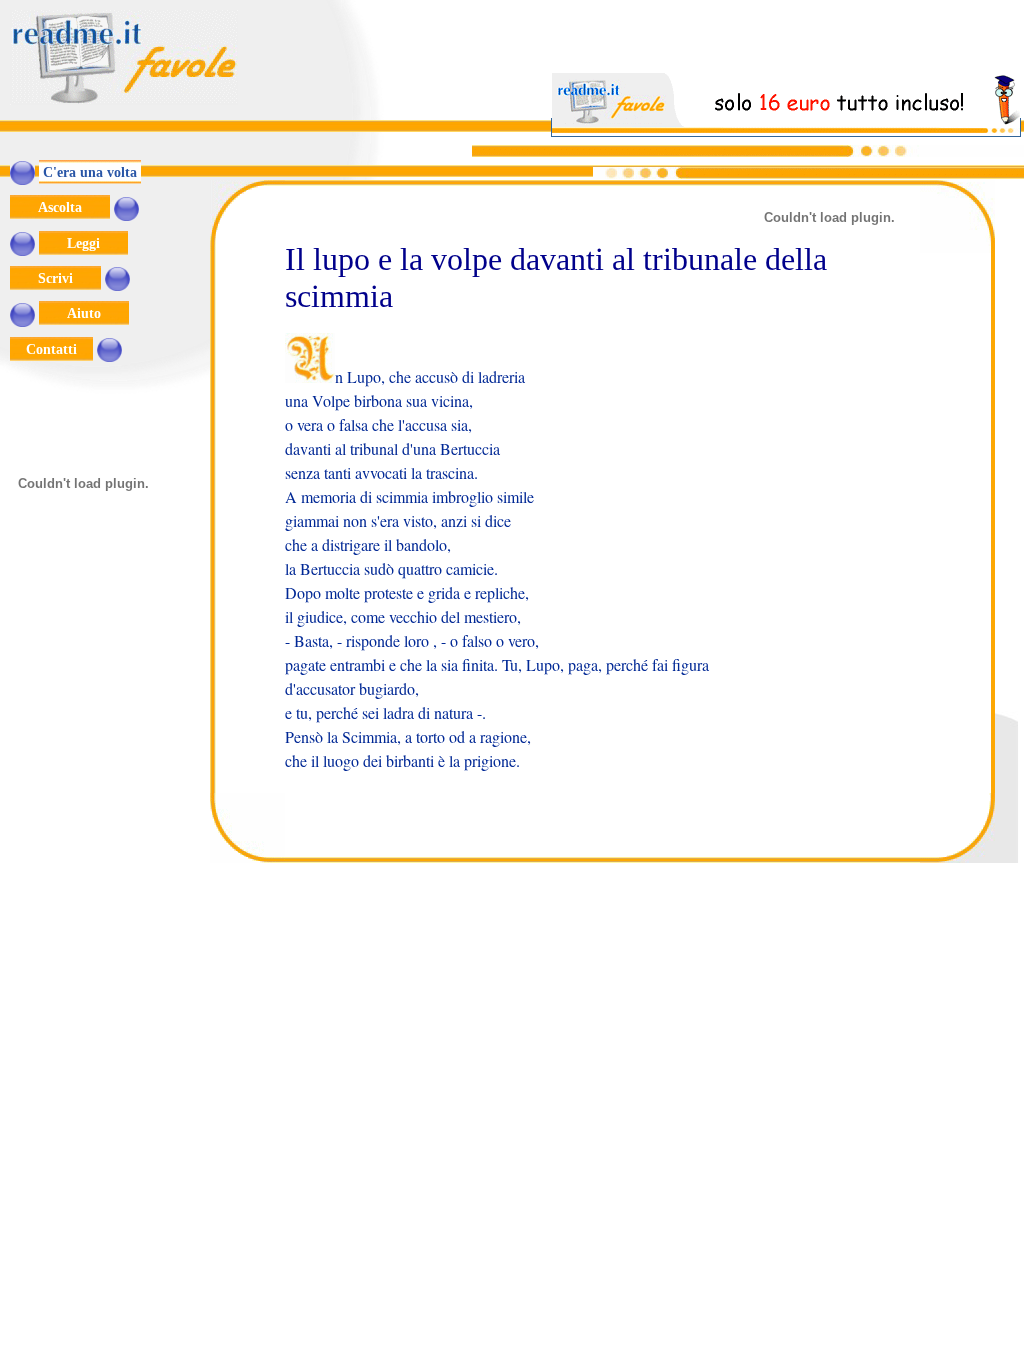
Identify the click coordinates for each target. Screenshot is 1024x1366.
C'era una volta (90, 172)
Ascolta (60, 207)
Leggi (83, 243)
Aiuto (84, 313)
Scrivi (55, 278)
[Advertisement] (787, 43)
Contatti (51, 349)
